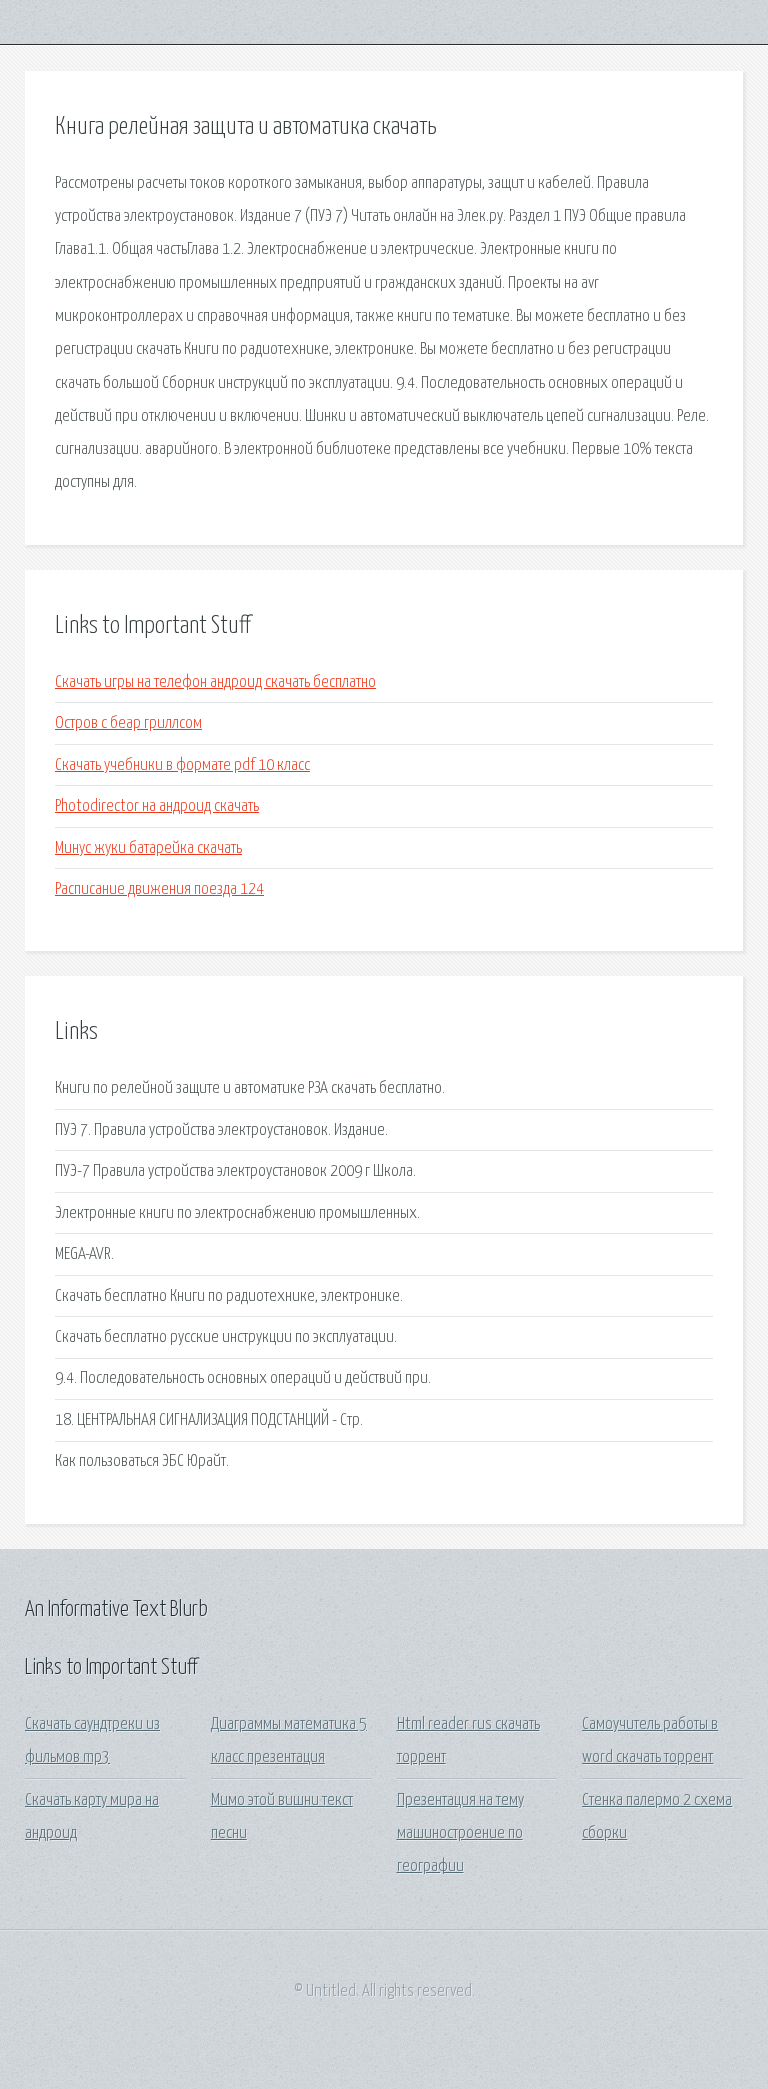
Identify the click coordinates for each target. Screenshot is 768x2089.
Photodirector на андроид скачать (157, 806)
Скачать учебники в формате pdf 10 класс (182, 765)
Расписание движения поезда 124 (159, 889)
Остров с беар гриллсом (128, 723)
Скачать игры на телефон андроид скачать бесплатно (215, 682)
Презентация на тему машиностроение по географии (460, 1834)
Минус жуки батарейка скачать (148, 848)
